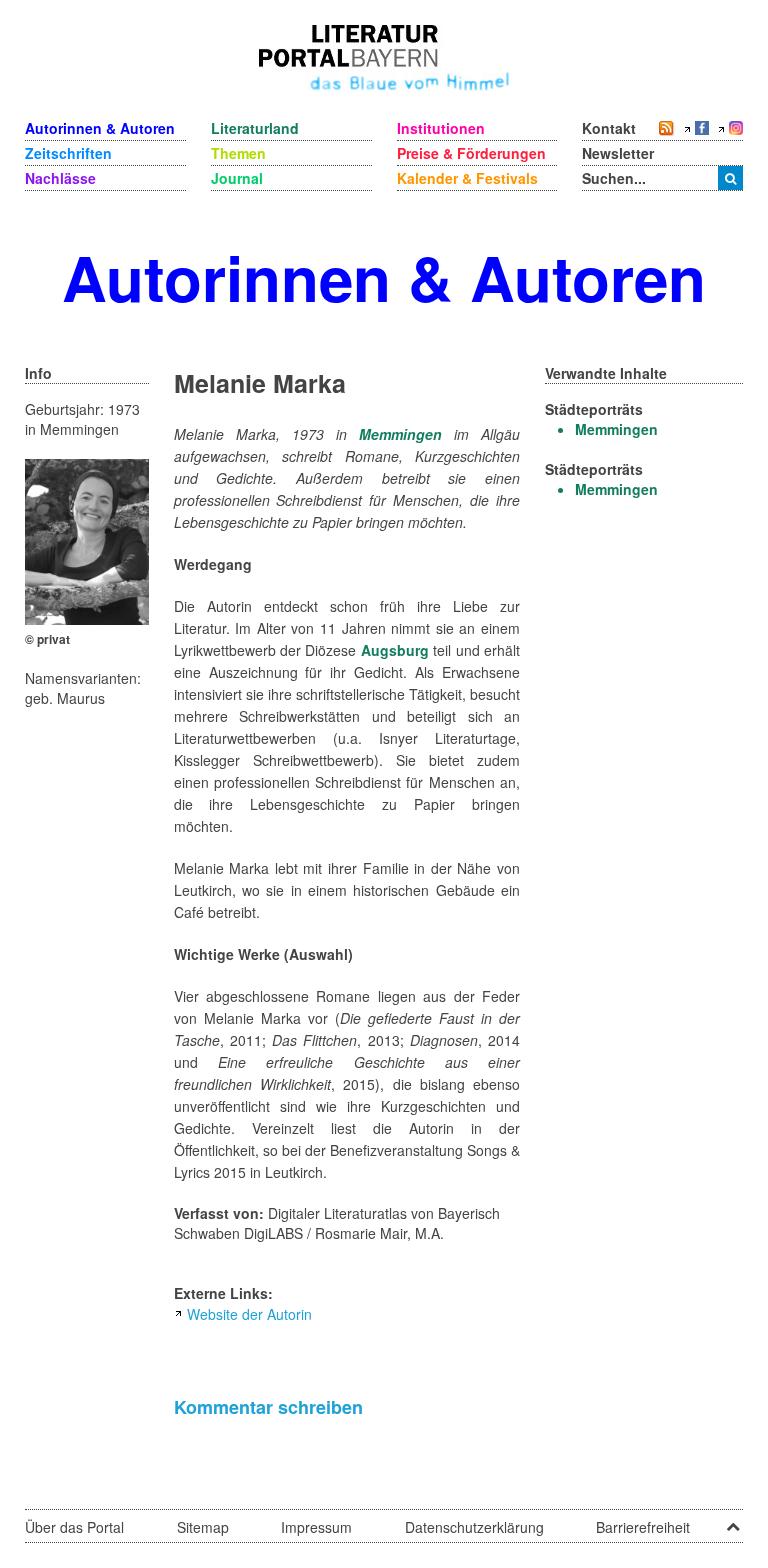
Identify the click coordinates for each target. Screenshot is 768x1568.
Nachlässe (60, 178)
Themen (238, 153)
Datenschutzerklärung (474, 1527)
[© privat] (87, 540)
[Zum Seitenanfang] (733, 1520)
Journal (237, 178)
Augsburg (395, 650)
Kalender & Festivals (467, 178)
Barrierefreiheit (643, 1527)
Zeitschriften (68, 153)
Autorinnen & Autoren (100, 128)
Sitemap (203, 1527)
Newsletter (618, 153)
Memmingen (400, 434)
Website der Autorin (249, 1314)
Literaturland (255, 128)
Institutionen (441, 128)
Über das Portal (74, 1527)
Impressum (316, 1527)
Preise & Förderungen (471, 153)
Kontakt (609, 128)
